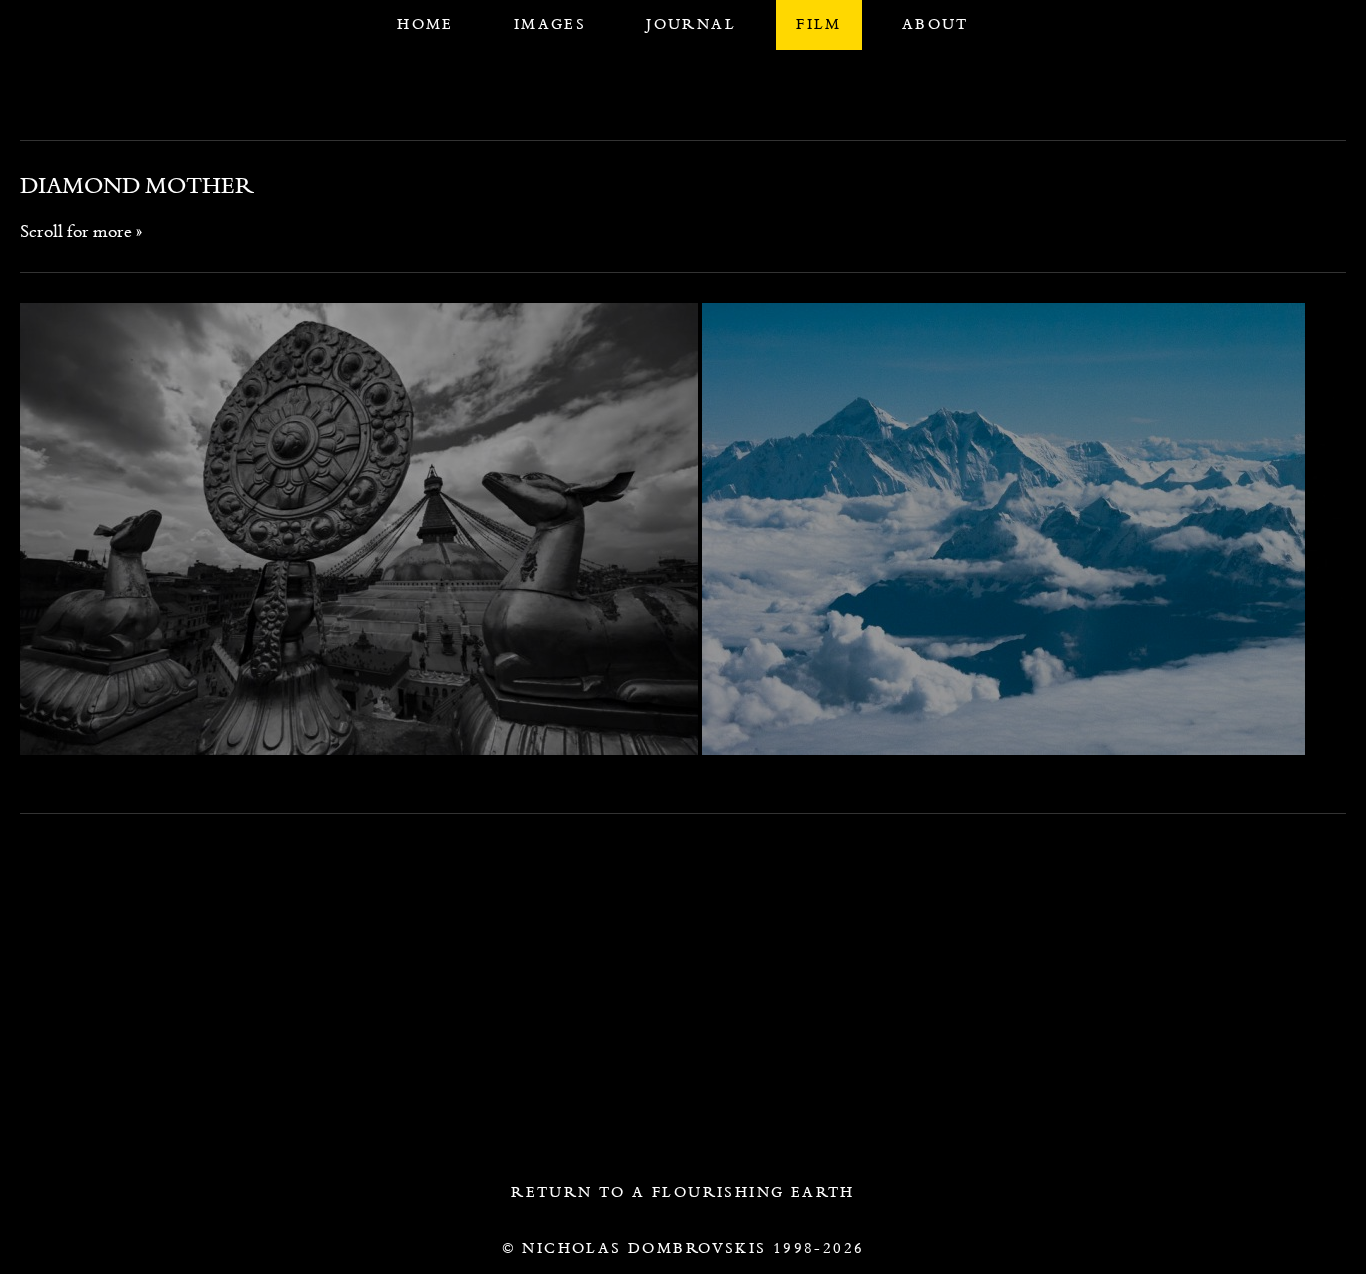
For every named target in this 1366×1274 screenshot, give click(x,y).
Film (819, 24)
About (935, 24)
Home (425, 24)
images (550, 24)
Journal (691, 24)
